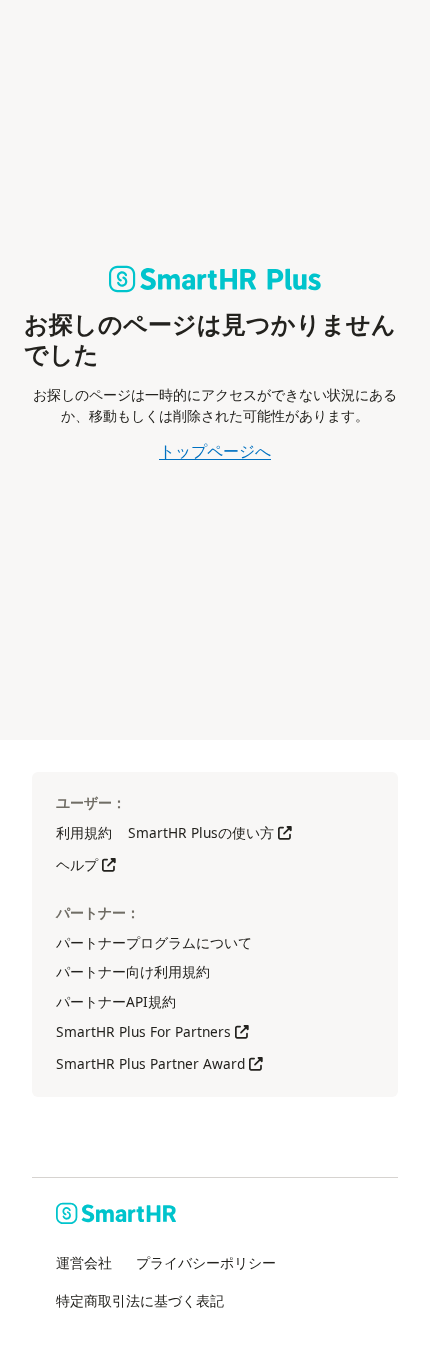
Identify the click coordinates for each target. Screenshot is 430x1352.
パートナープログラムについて (154, 942)
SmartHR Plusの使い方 (210, 832)
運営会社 (84, 1262)
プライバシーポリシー (206, 1262)
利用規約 (84, 832)
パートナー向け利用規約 (133, 971)
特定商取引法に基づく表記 (140, 1300)
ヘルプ (86, 864)
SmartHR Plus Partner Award (159, 1063)
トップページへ (215, 451)
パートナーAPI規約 (116, 1001)
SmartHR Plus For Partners (152, 1031)
